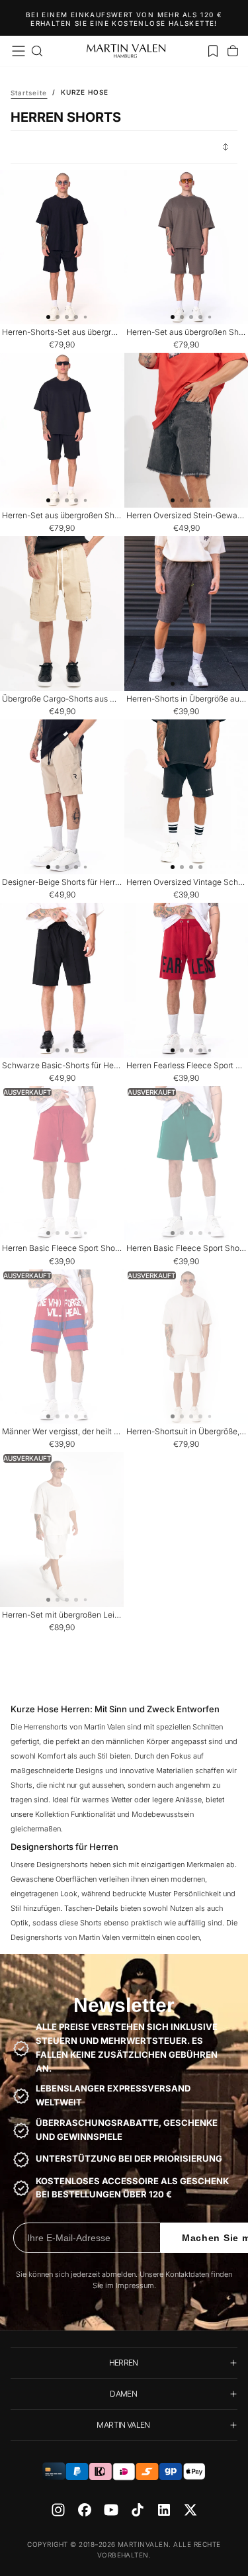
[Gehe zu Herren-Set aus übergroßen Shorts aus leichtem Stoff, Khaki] (186, 248)
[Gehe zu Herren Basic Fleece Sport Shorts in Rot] (62, 1164)
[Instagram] (58, 2510)
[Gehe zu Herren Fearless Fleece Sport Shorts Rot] (186, 980)
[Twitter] (190, 2510)
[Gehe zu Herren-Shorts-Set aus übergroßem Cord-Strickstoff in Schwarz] (62, 248)
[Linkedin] (164, 2510)
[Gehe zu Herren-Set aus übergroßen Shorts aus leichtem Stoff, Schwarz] (62, 430)
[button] (19, 51)
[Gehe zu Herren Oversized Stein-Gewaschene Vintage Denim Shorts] (186, 430)
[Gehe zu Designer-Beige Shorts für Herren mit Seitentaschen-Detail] (62, 797)
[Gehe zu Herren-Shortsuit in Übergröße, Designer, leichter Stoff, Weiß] (186, 1347)
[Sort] (226, 147)
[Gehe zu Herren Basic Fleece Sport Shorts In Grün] (186, 1164)
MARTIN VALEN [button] (123, 2425)
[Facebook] (85, 2510)
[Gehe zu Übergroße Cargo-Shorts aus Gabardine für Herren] (62, 614)
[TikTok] (138, 2510)
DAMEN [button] (123, 2394)
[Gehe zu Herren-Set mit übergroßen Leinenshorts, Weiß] (62, 1530)
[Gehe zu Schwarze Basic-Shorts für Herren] (62, 980)
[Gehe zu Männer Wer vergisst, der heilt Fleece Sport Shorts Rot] (62, 1347)
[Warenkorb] (233, 51)
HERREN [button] (124, 2363)
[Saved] (213, 51)
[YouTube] (111, 2510)
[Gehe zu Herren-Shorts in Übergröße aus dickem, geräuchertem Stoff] (186, 614)
